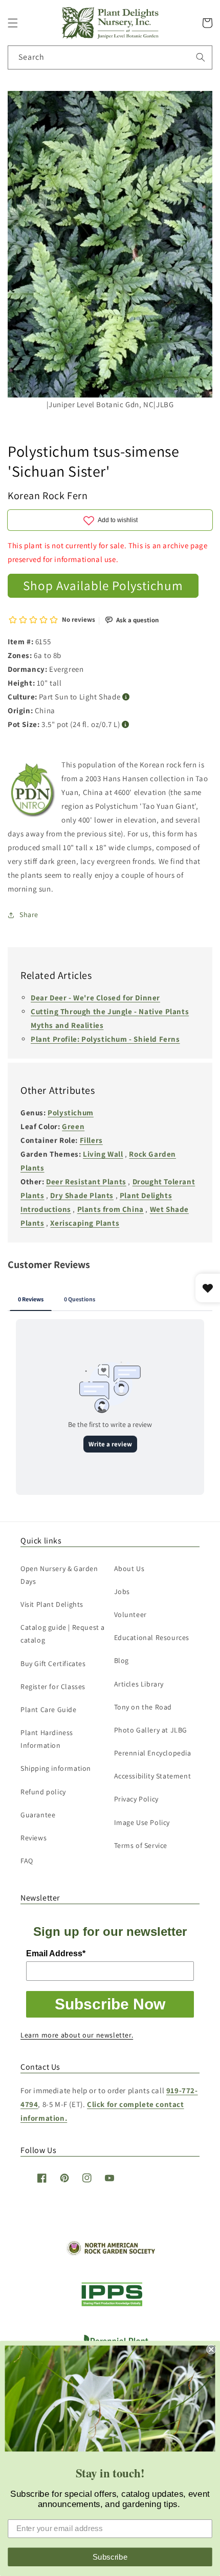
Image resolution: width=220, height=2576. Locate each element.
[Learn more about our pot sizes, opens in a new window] (126, 725)
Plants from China (111, 1209)
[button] (13, 23)
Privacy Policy (136, 1799)
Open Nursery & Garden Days (59, 1575)
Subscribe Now (110, 2004)
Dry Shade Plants (82, 1195)
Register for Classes (53, 1687)
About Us (129, 1568)
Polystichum (71, 1113)
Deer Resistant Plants (86, 1181)
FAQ (27, 1861)
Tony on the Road (143, 1707)
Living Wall (103, 1154)
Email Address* (56, 1953)
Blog (122, 1660)
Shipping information (56, 1768)
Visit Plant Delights (52, 1604)
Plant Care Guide (49, 1709)
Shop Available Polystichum (103, 585)
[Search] (201, 57)
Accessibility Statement (153, 1776)
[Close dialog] (211, 2349)
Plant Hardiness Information (47, 1739)
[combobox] (110, 57)
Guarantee (38, 1815)
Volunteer (130, 1614)
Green (73, 1126)
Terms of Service (141, 1845)
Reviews (34, 1838)
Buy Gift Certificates (53, 1664)
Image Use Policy (142, 1822)
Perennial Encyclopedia (153, 1753)
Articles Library (139, 1684)
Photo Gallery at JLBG (151, 1730)
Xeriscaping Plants (85, 1223)
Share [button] (29, 915)
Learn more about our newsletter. (77, 2035)
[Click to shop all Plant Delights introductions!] (33, 792)
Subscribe (110, 2557)
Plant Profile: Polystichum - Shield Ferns (105, 1039)
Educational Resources (152, 1637)
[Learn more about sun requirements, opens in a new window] (126, 697)
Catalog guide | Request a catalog (63, 1634)
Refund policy (43, 1792)
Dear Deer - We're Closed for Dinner (95, 998)
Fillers (91, 1140)
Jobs (122, 1591)
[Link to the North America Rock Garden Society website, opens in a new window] (110, 2253)
